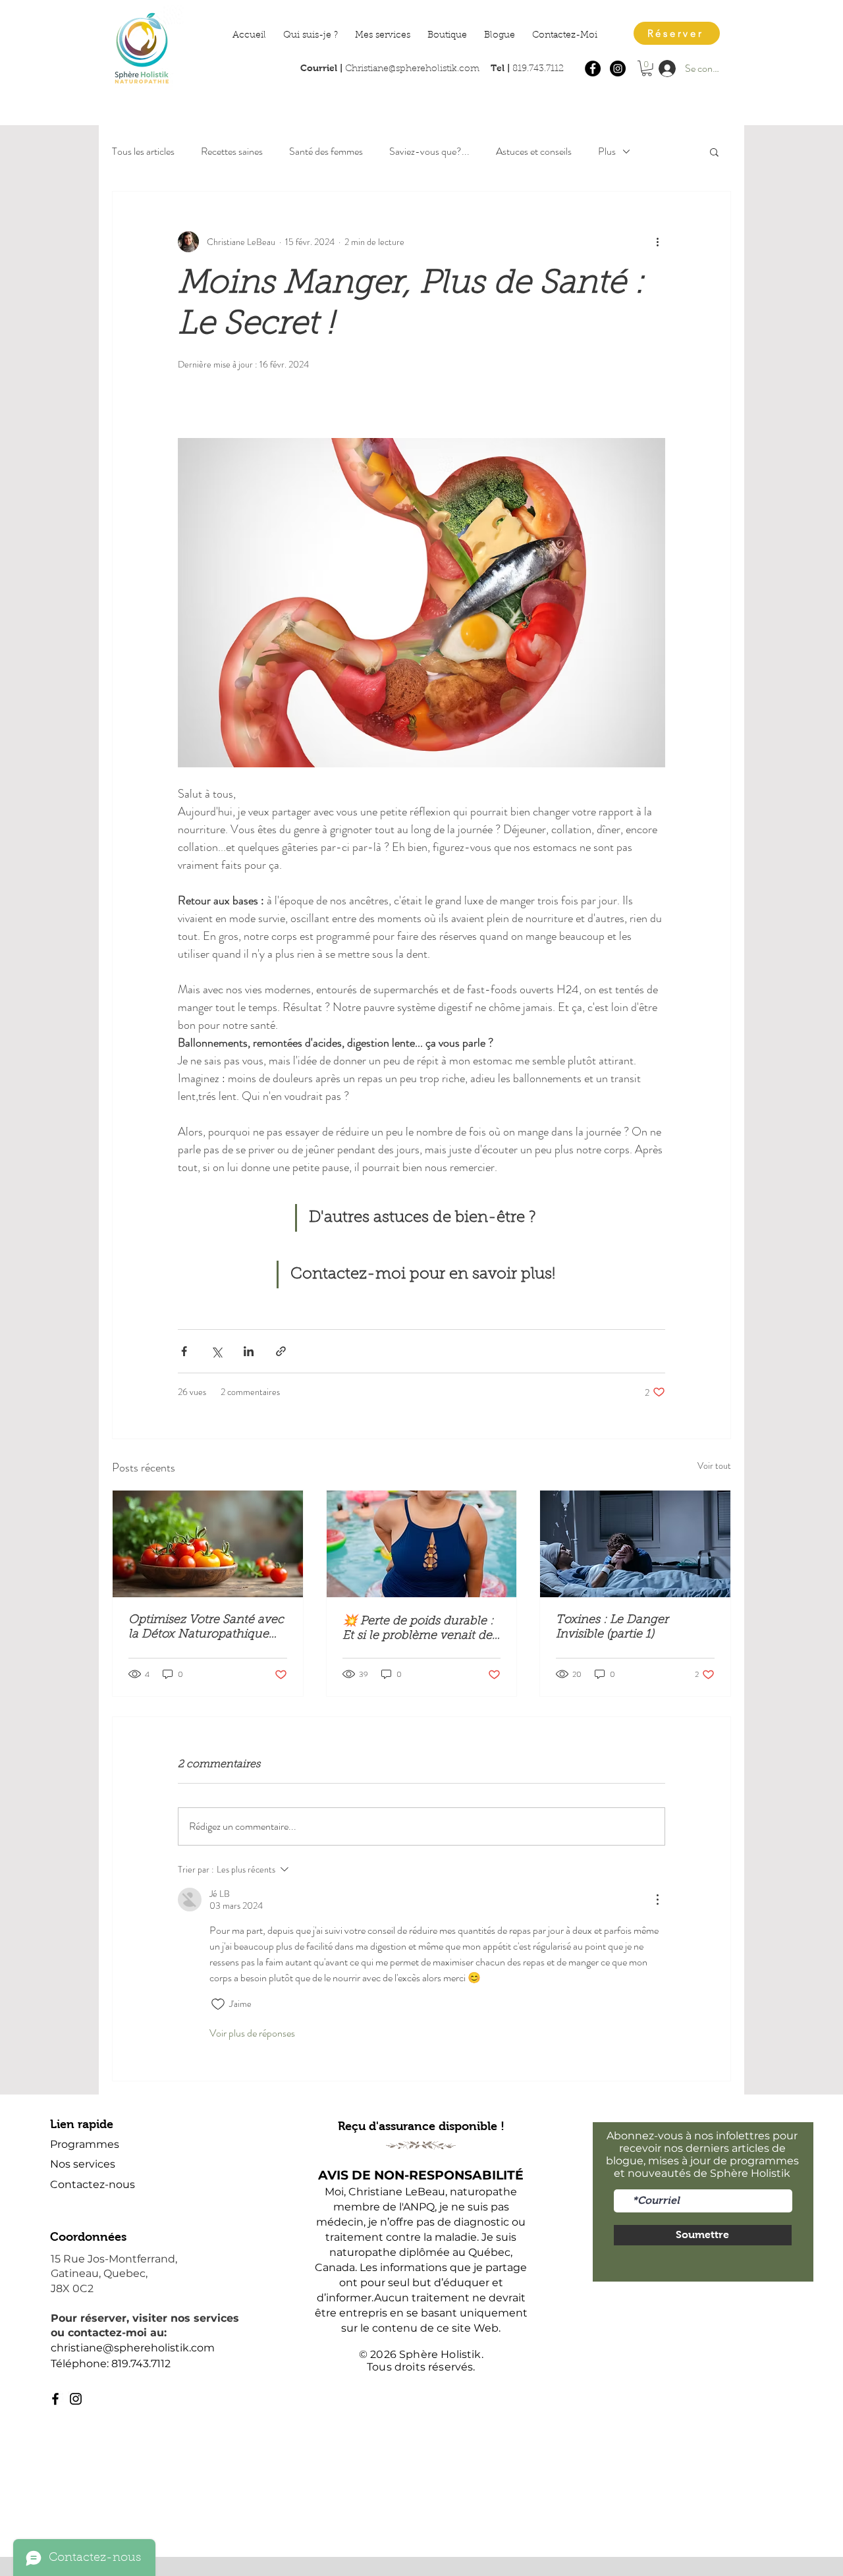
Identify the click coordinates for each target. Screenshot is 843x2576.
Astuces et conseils (534, 151)
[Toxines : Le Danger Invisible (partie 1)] (635, 1544)
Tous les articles (143, 151)
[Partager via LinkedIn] (249, 1351)
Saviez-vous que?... (429, 151)
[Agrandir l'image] (421, 603)
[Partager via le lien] (281, 1351)
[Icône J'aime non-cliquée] (218, 2004)
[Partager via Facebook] (184, 1351)
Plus (607, 151)
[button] (647, 69)
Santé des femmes (326, 151)
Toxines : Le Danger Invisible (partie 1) (612, 1628)
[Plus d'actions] (657, 242)
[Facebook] (593, 69)
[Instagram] (618, 69)
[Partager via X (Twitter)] (216, 1351)
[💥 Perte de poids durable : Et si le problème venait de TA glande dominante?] (422, 1544)
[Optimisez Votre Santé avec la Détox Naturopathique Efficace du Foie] (208, 1544)
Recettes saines (232, 151)
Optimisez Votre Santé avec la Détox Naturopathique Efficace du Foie (206, 1628)
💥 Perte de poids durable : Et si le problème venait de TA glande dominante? (418, 1630)
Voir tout (714, 1466)
